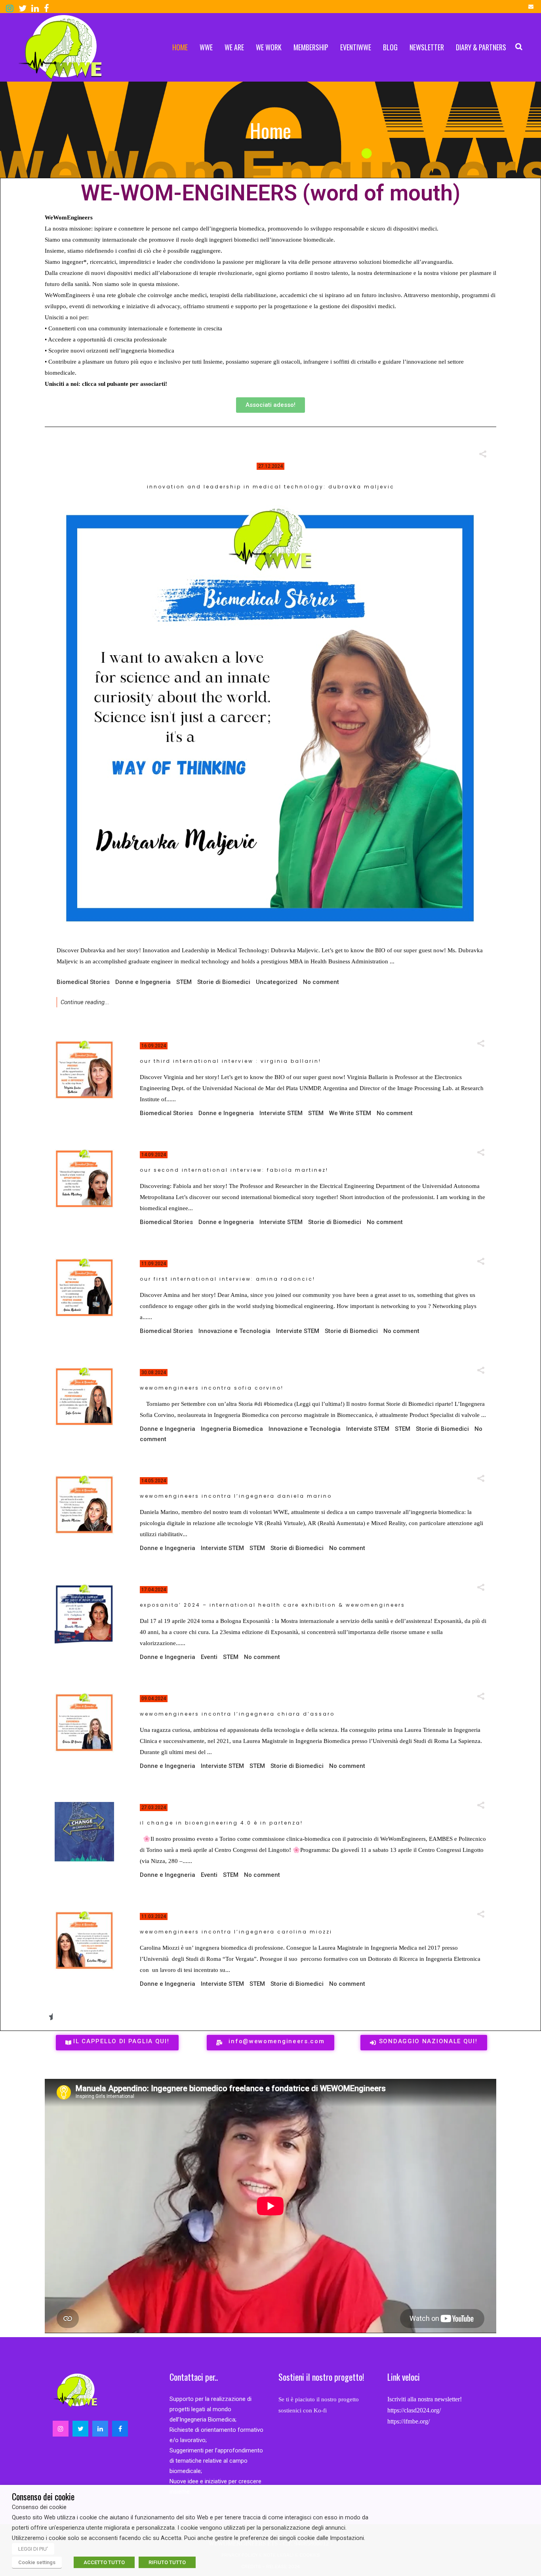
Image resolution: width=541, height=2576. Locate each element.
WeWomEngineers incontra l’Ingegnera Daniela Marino (236, 1496)
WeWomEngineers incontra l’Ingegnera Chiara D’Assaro (237, 1714)
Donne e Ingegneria (143, 982)
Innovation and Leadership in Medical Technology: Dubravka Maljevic (271, 487)
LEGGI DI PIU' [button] (33, 2549)
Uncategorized (277, 982)
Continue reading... (85, 1002)
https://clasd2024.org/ (414, 2410)
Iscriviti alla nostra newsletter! (425, 2399)
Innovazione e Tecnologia (234, 1331)
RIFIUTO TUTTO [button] (167, 2562)
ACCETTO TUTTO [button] (104, 2562)
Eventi (209, 1657)
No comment (321, 982)
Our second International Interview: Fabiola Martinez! (234, 1170)
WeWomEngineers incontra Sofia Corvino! (212, 1388)
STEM (184, 982)
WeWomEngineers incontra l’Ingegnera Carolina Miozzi (236, 1932)
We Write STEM (350, 1113)
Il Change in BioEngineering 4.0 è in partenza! (221, 1823)
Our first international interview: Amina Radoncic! (228, 1279)
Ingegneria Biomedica (232, 1429)
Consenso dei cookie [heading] (43, 2496)
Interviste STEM (281, 1113)
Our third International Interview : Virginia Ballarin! (230, 1061)
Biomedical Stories (83, 982)
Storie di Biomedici (224, 982)
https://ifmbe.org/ (409, 2421)
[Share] (483, 454)
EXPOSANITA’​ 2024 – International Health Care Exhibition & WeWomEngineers (272, 1605)
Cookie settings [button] (37, 2562)
